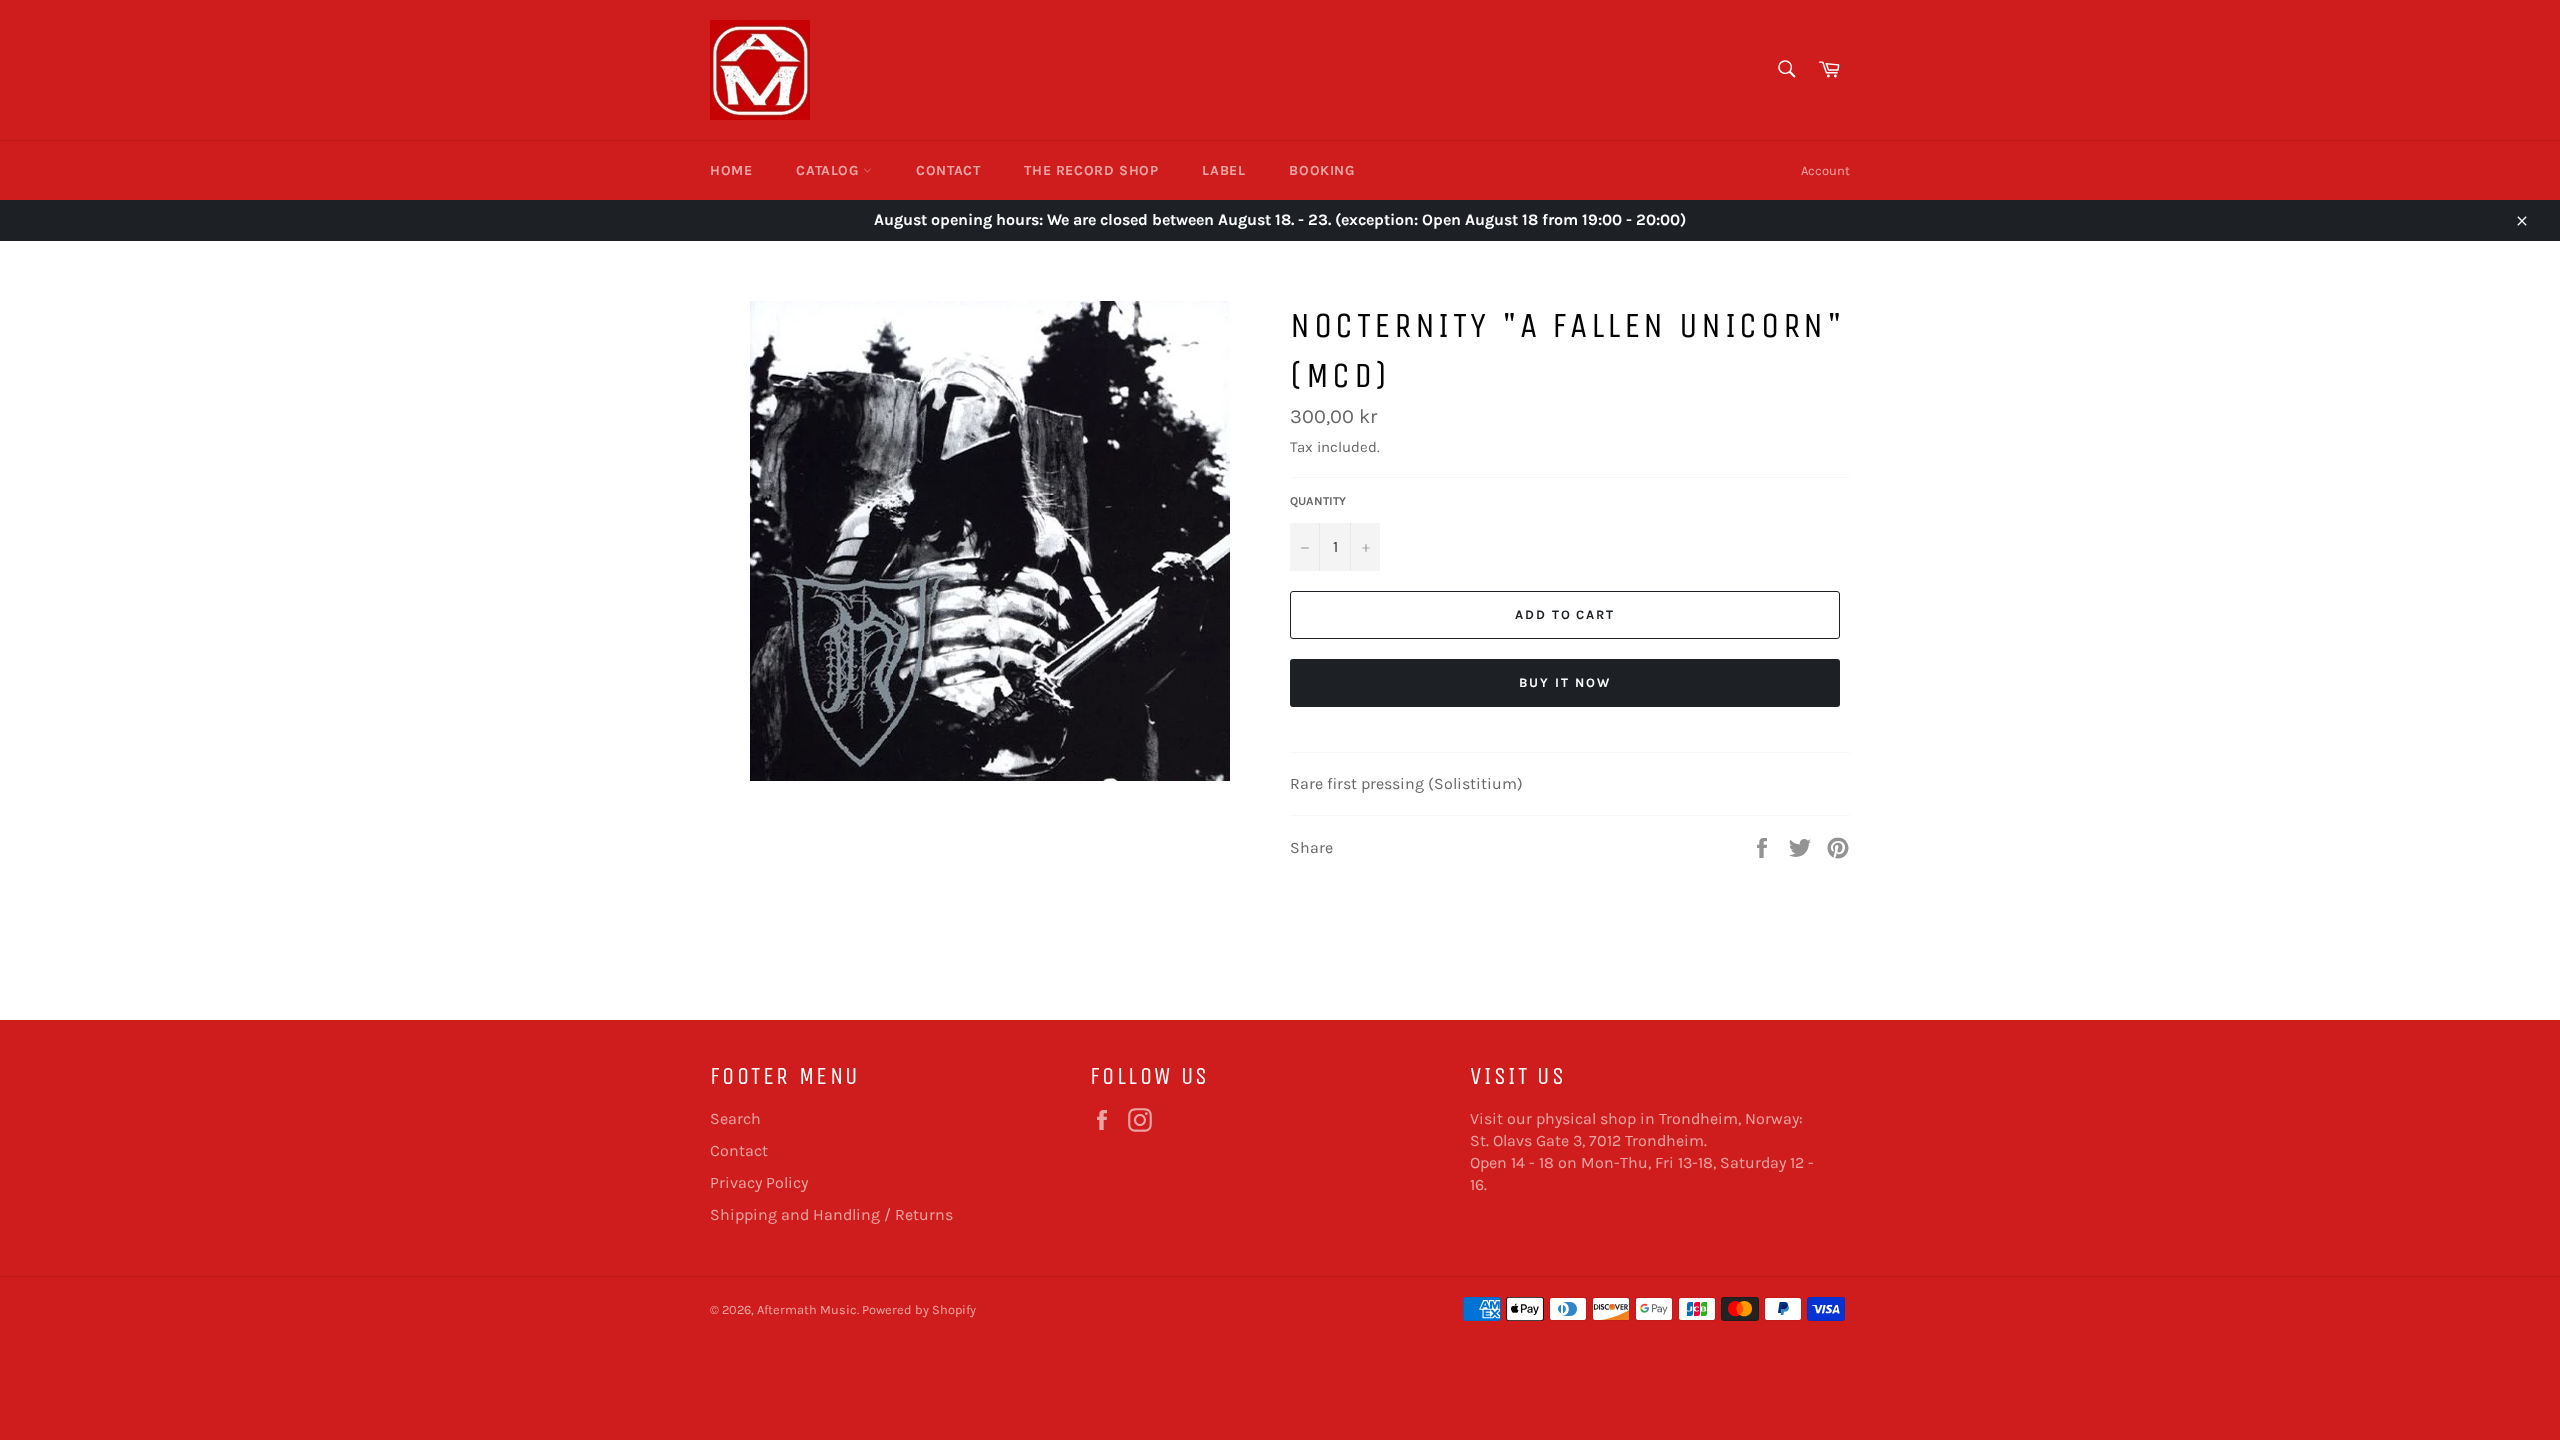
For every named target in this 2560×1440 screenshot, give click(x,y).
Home (731, 170)
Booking (1321, 170)
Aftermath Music (807, 1309)
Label (1223, 170)
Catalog (829, 170)
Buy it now (1565, 682)
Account (1825, 170)
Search (735, 1118)
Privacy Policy (759, 1182)
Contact (948, 170)
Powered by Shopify (919, 1309)
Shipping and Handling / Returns (831, 1214)
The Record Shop (1091, 170)
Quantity (1318, 501)
